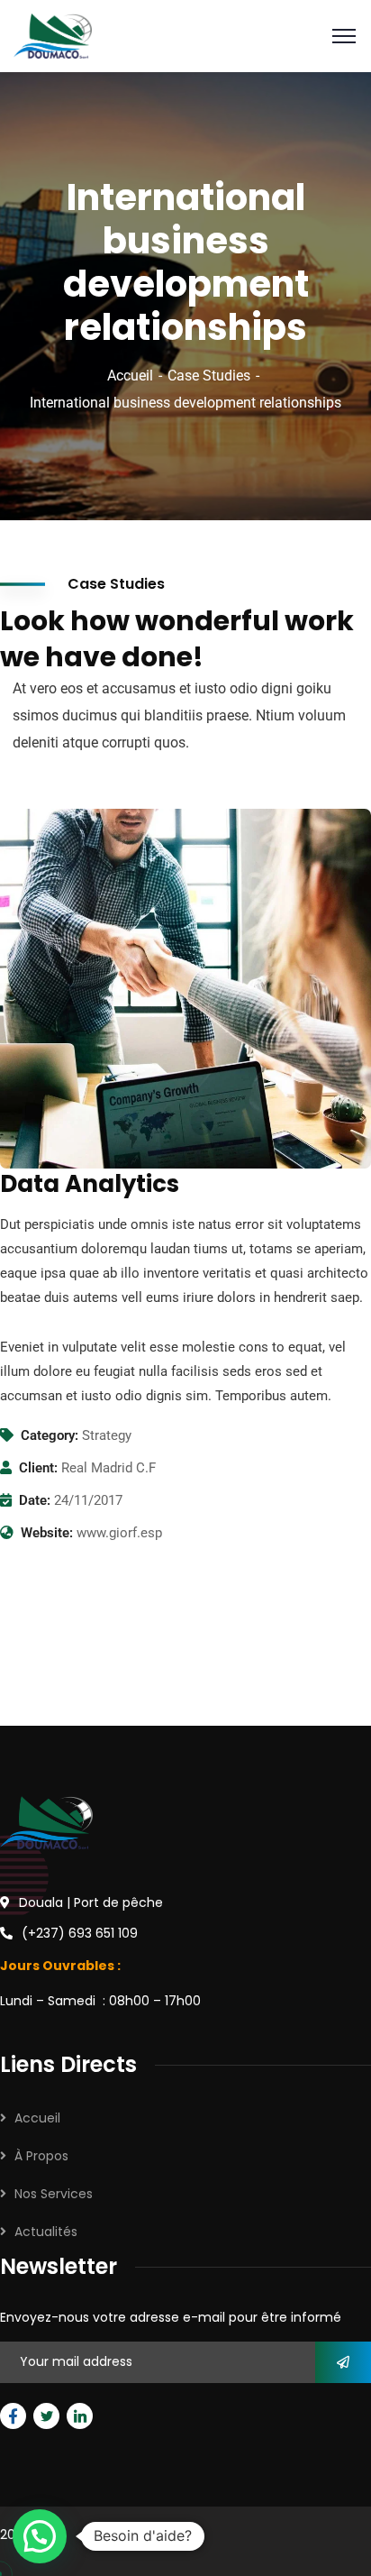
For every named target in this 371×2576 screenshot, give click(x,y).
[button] (40, 2536)
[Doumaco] (53, 35)
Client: (38, 1468)
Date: (35, 1500)
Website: (47, 1533)
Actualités (46, 2232)
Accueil (130, 376)
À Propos (41, 2156)
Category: (50, 1435)
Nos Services (54, 2194)
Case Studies (209, 376)
